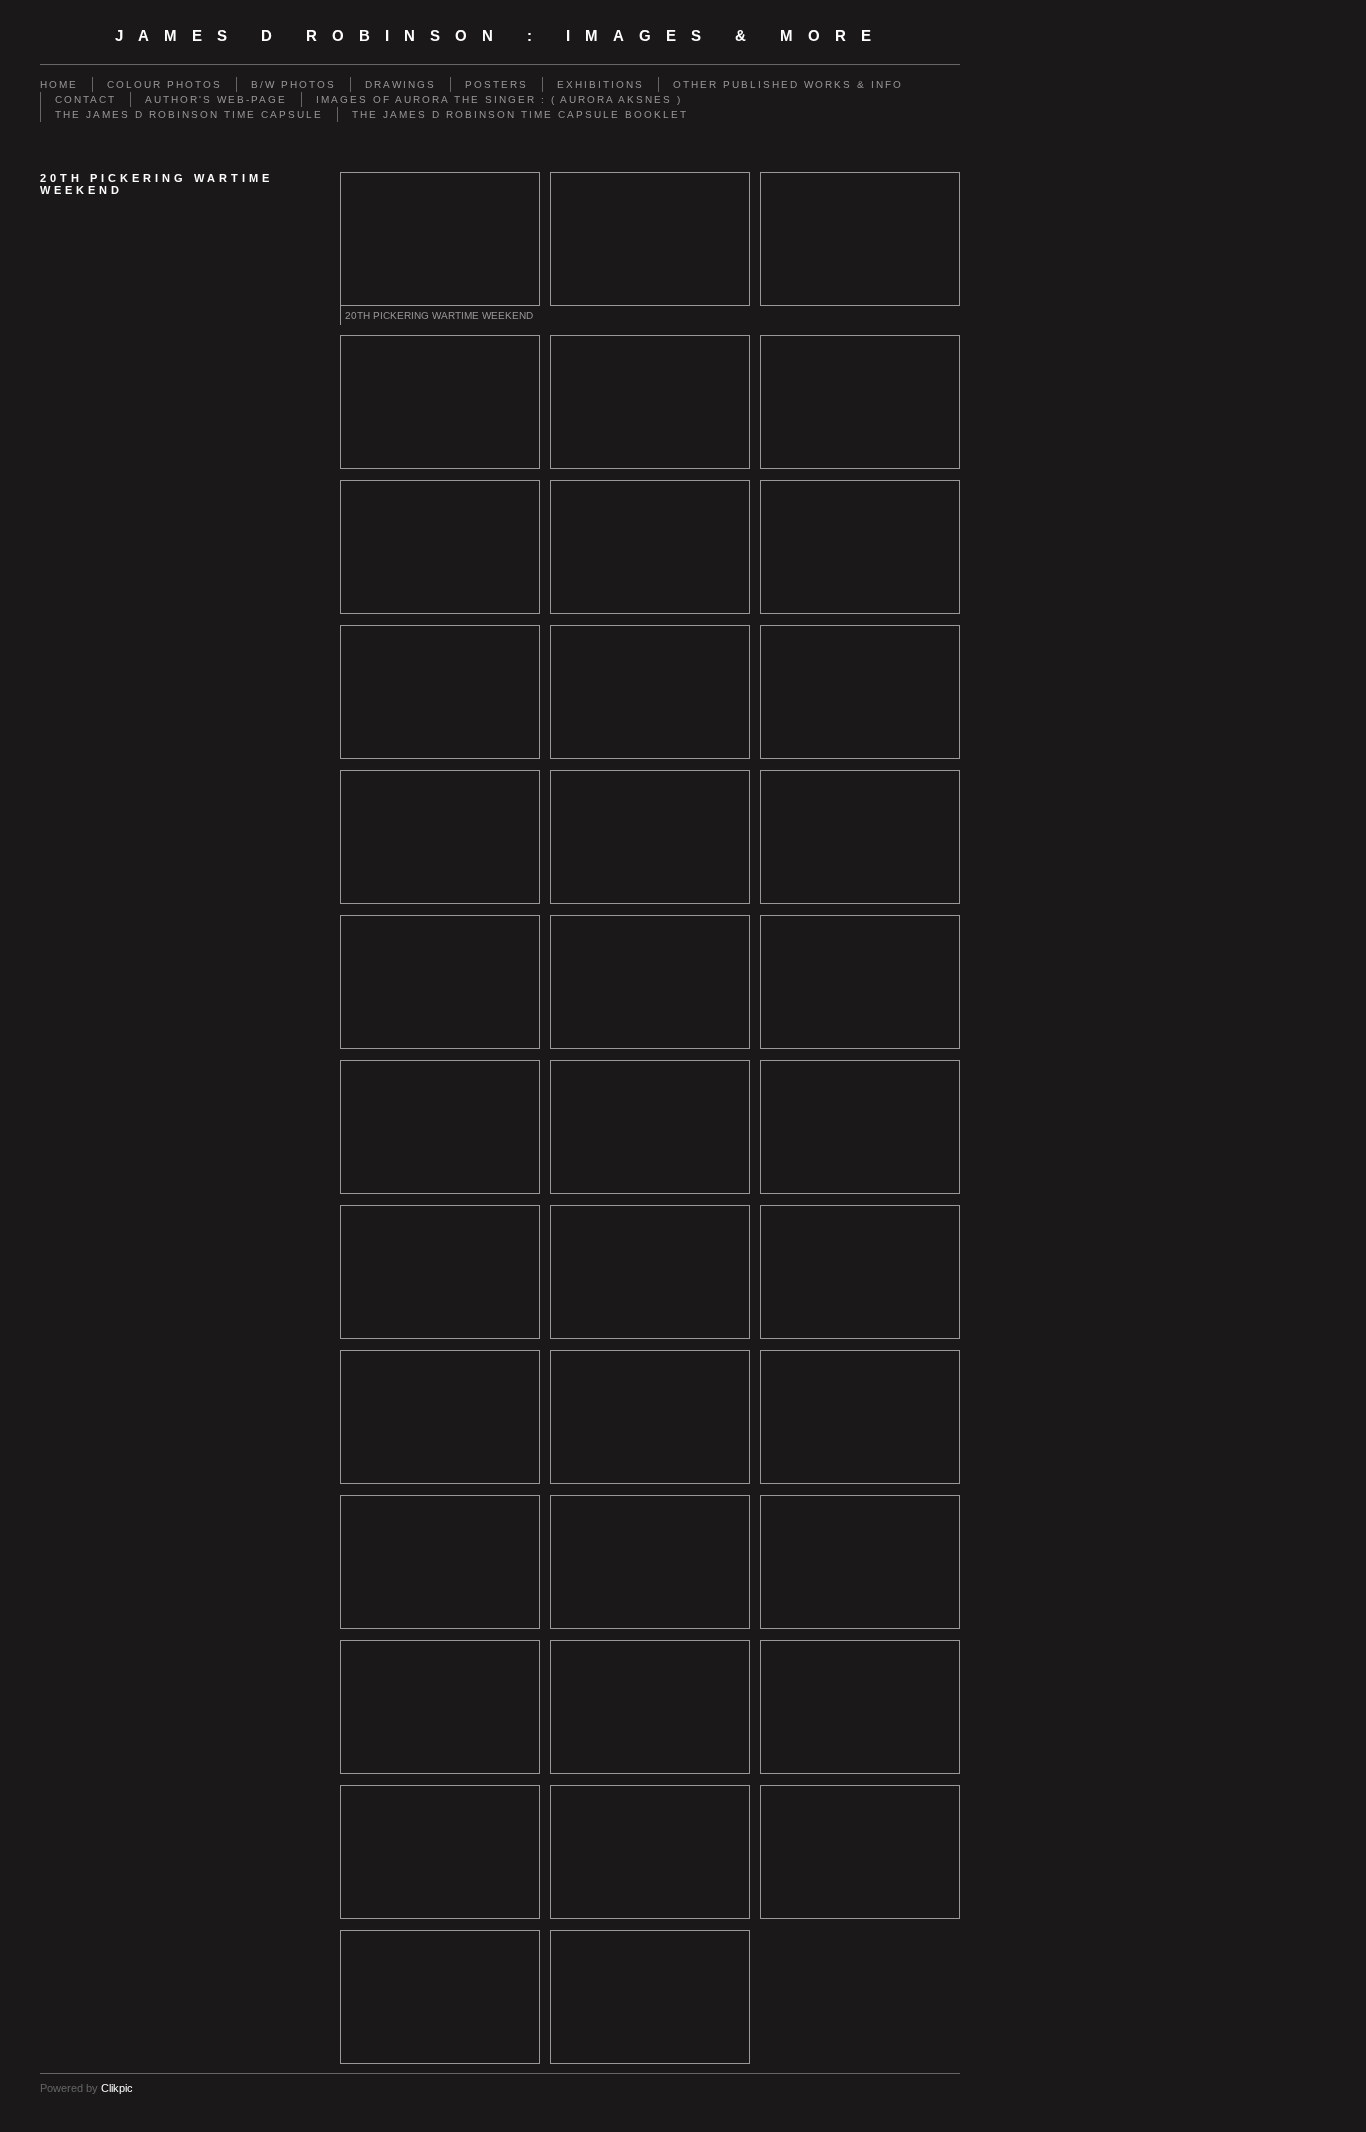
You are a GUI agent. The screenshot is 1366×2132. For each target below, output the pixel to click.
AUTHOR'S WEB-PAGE (216, 99)
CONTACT (85, 99)
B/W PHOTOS (293, 84)
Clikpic (117, 2088)
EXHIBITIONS (600, 84)
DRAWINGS (400, 84)
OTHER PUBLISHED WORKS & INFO (788, 84)
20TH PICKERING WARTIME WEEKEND (439, 315)
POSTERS (496, 84)
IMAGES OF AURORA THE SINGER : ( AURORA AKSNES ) (499, 99)
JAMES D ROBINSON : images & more (500, 36)
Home (59, 84)
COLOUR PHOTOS (164, 84)
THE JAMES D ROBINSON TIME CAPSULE (189, 114)
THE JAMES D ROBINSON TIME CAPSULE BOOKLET (520, 114)
